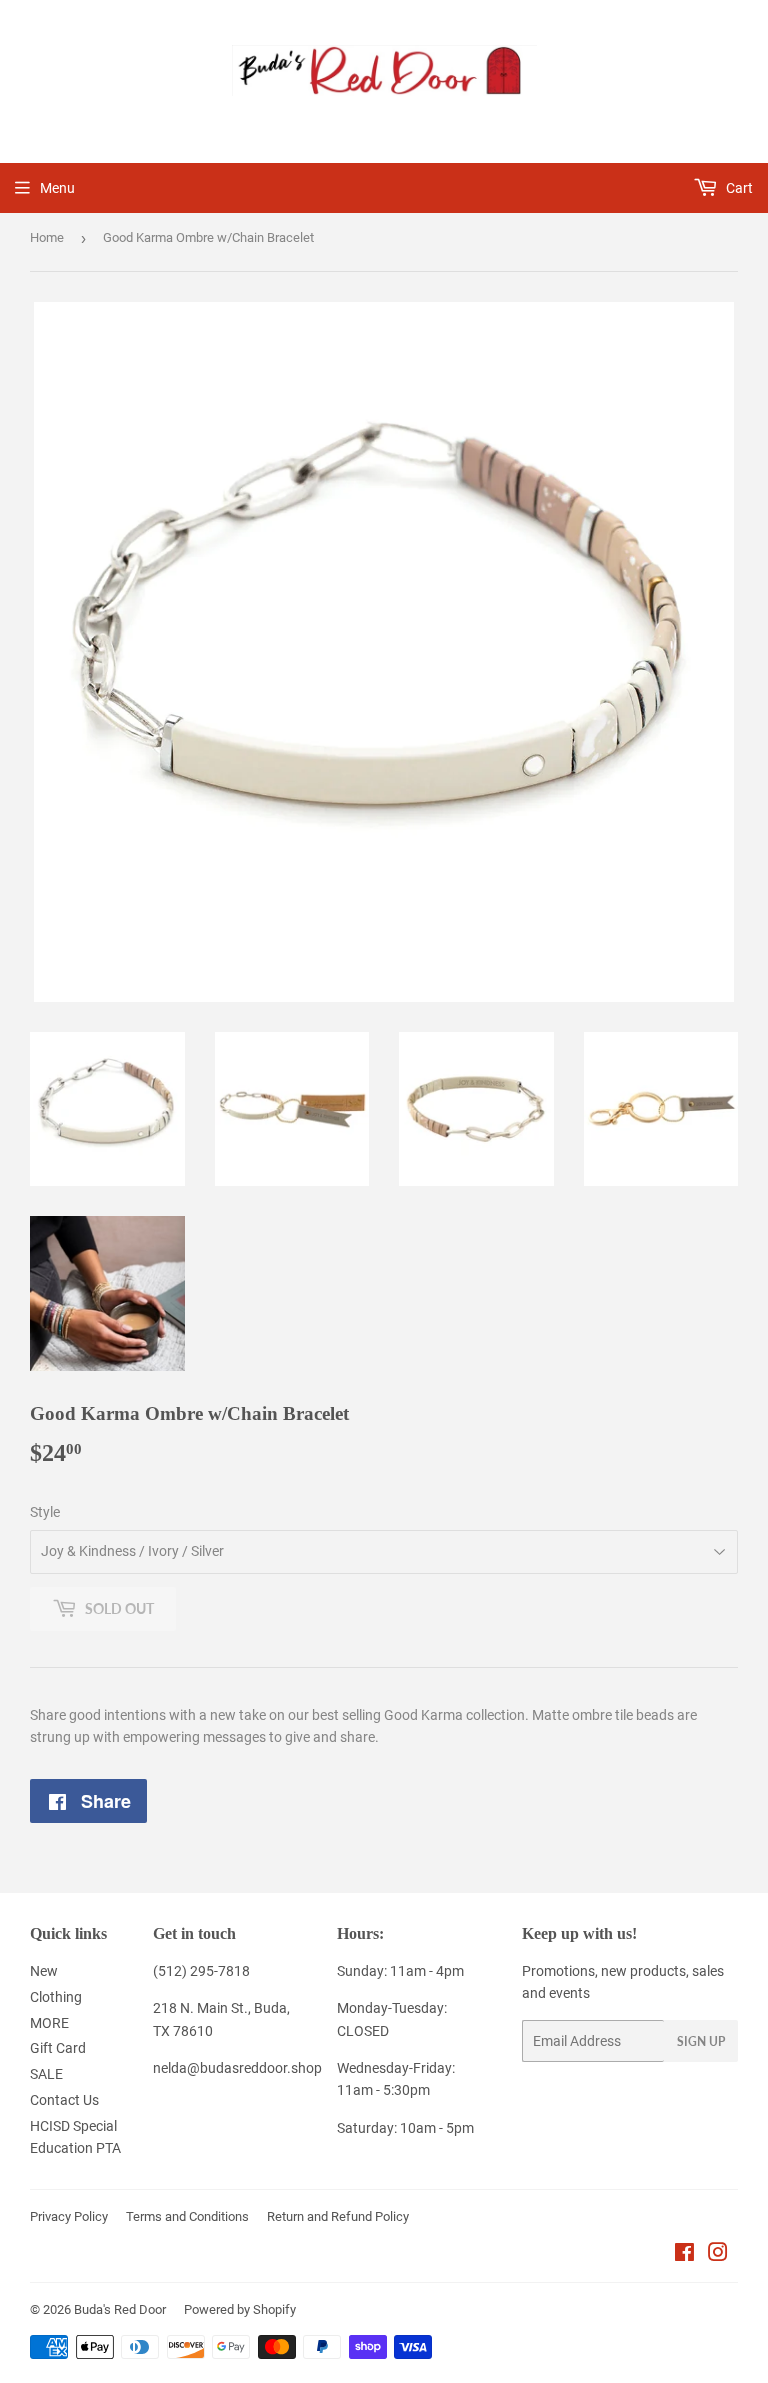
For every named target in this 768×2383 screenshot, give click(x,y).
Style (45, 1512)
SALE (46, 2074)
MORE (49, 2023)
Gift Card (58, 2048)
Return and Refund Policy (338, 2216)
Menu (57, 188)
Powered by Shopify (240, 2309)
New (44, 1971)
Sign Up (701, 2041)
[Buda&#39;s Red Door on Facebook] (684, 2255)
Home (47, 237)
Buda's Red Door (120, 2309)
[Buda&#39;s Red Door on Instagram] (718, 2255)
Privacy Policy (69, 2216)
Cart (738, 188)
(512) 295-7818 (201, 1971)
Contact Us (64, 2100)
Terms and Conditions (187, 2216)
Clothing (56, 1997)
